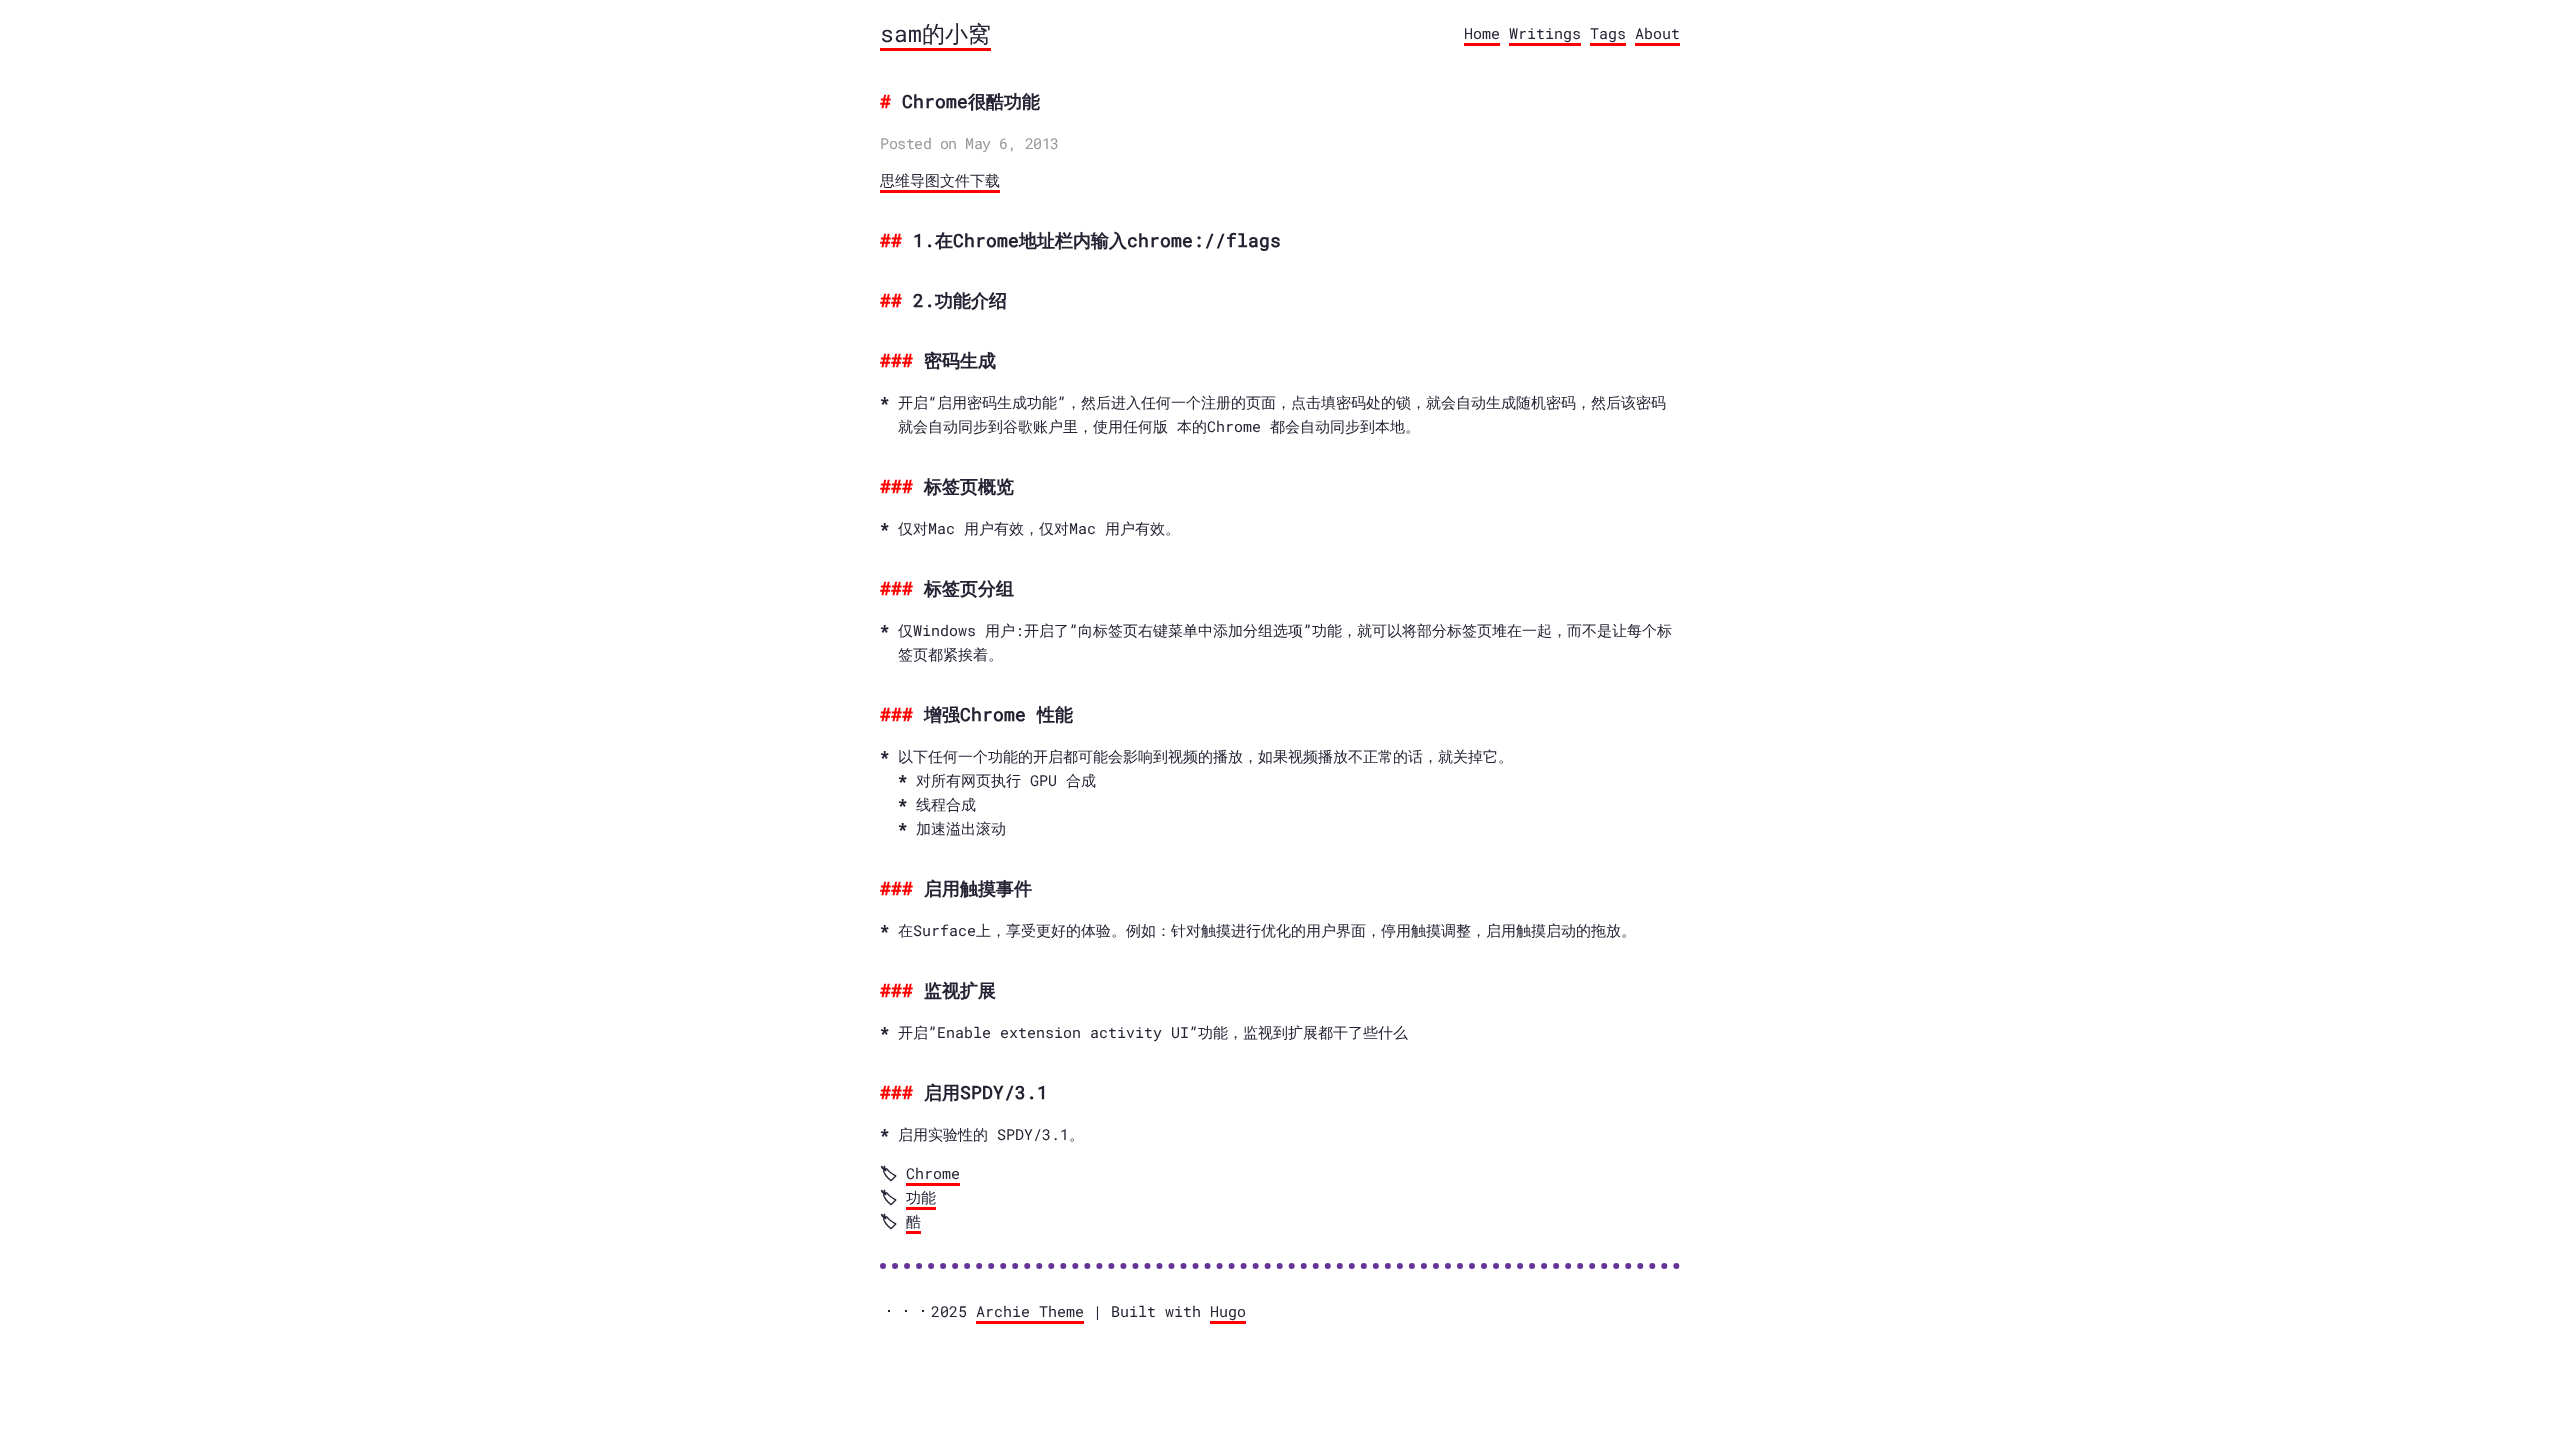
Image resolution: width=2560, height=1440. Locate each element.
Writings (1545, 33)
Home (1482, 33)
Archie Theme (1030, 1311)
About (1657, 33)
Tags (1608, 33)
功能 (921, 1197)
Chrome (933, 1173)
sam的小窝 (935, 33)
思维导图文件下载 (940, 181)
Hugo (1228, 1311)
